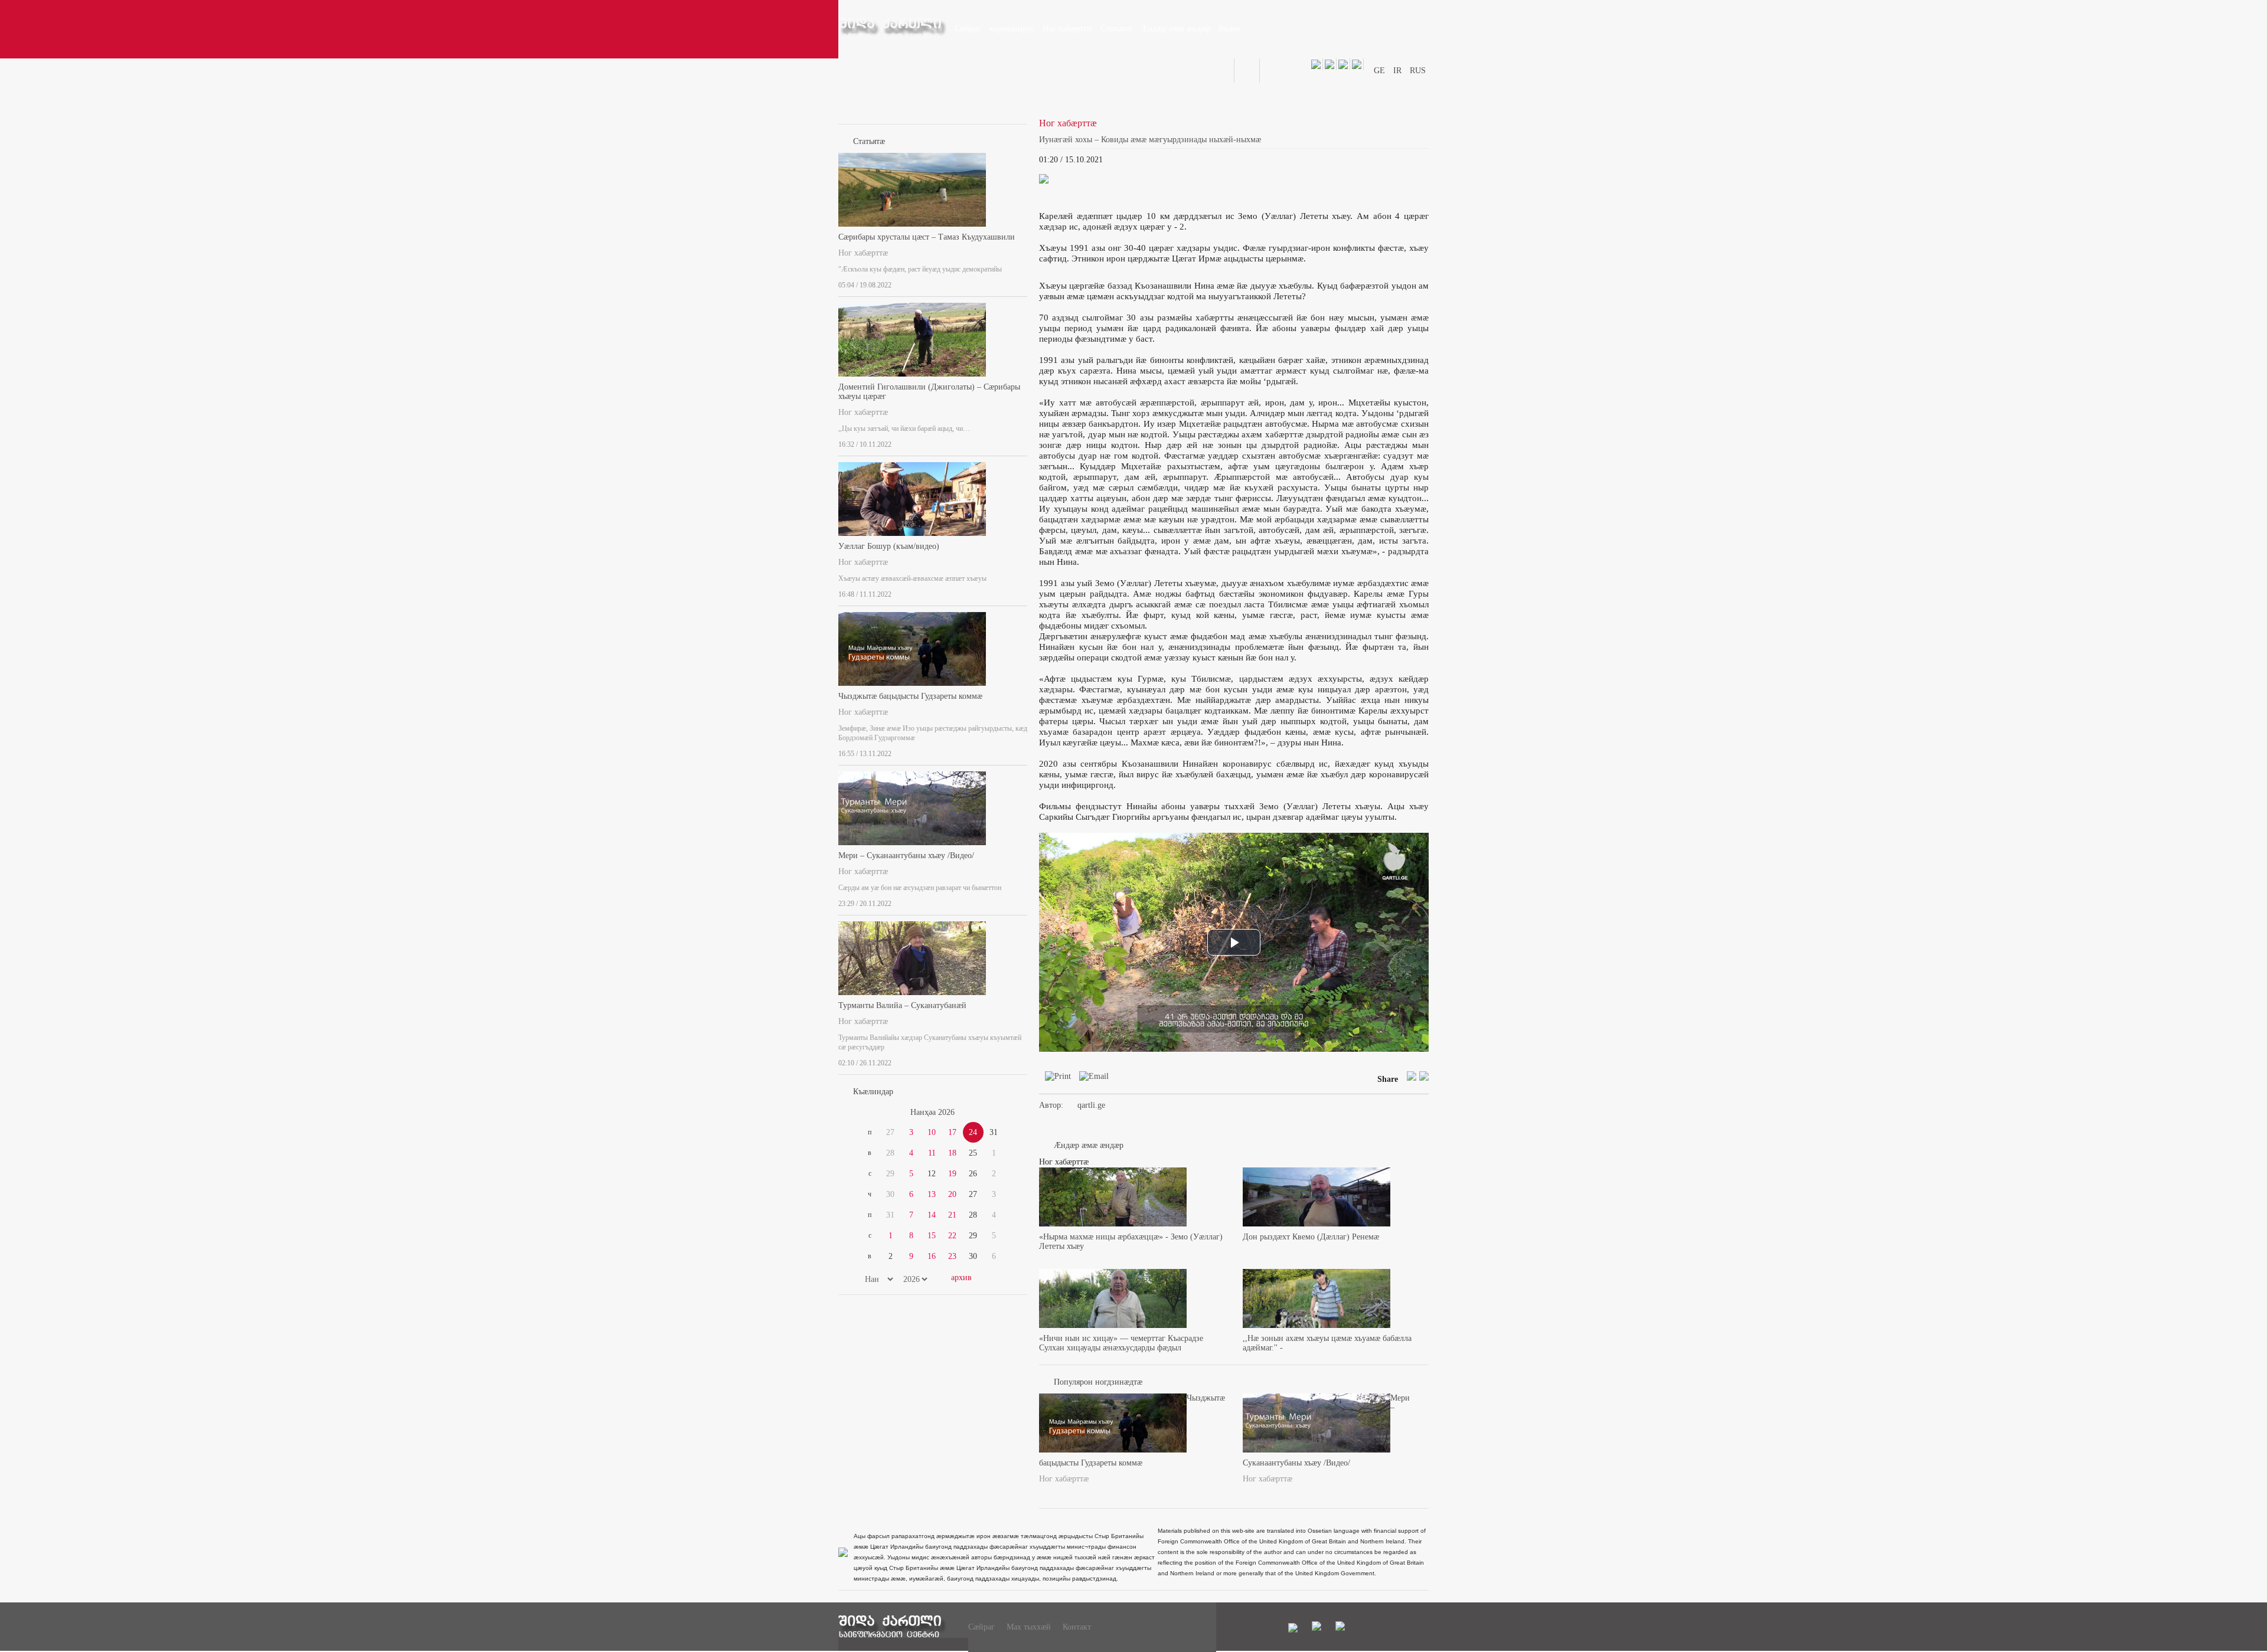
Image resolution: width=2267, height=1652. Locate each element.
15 (932, 1236)
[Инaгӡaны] (1024, 283)
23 (952, 1256)
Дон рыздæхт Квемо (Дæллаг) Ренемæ (1311, 1237)
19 (952, 1174)
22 (952, 1236)
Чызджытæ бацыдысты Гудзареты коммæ (910, 696)
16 (932, 1256)
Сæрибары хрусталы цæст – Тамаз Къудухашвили (927, 237)
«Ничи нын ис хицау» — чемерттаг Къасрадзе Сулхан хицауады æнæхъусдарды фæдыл (1121, 1343)
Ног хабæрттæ (863, 253)
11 (932, 1153)
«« (867, 1113)
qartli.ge (1091, 1105)
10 (932, 1132)
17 (952, 1132)
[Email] (1091, 1079)
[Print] (1055, 1079)
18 (952, 1153)
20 (952, 1194)
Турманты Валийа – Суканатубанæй (902, 1005)
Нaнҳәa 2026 (932, 1112)
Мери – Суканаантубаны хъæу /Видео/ (906, 856)
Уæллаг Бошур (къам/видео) (889, 546)
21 (952, 1215)
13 (932, 1194)
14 (932, 1215)
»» (999, 1113)
